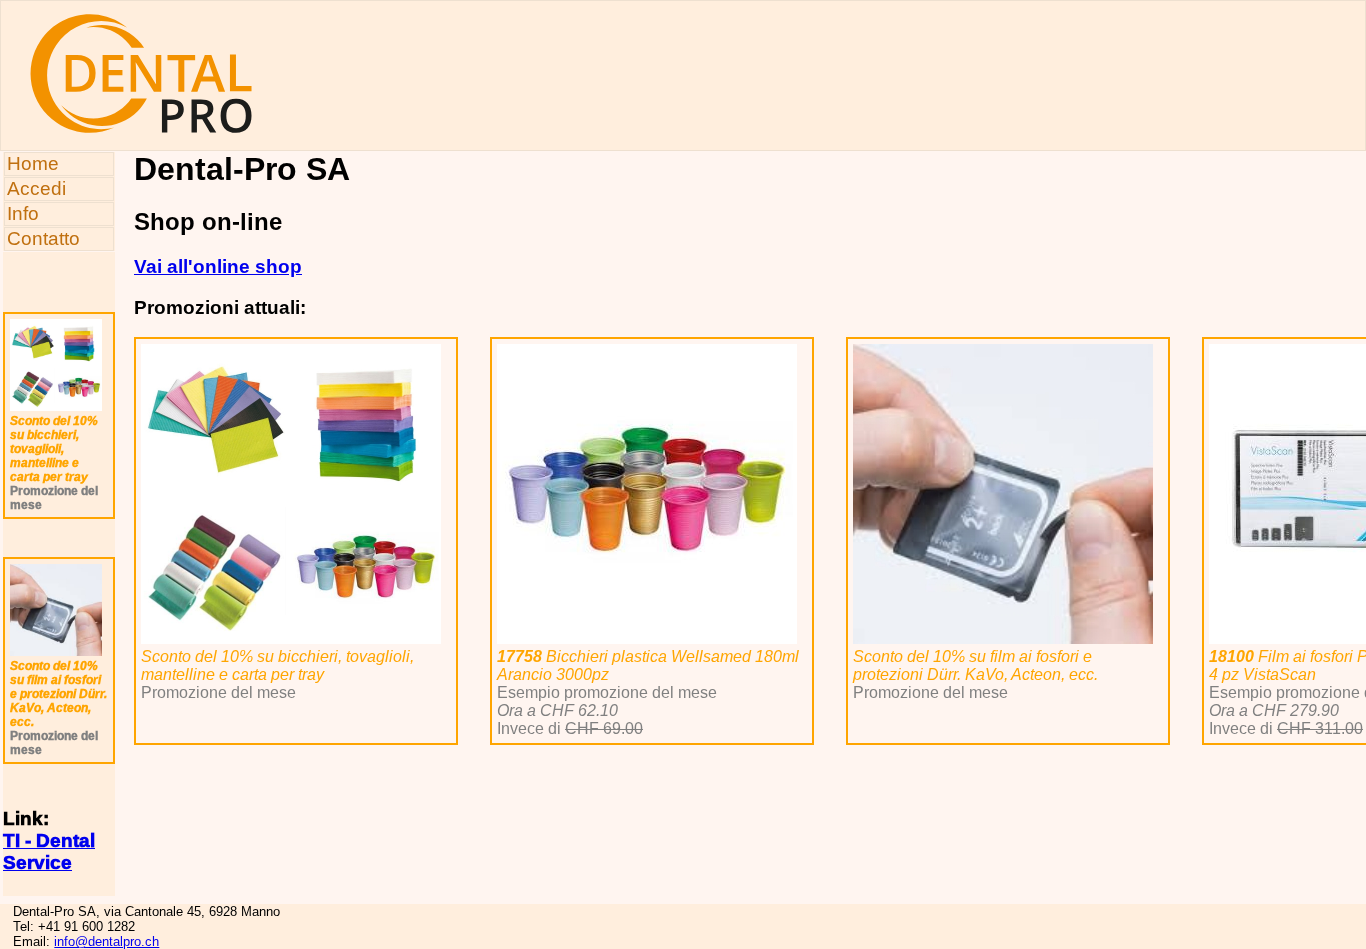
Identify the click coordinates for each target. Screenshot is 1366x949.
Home (33, 163)
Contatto (43, 238)
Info (23, 213)
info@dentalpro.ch (106, 941)
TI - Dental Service (49, 851)
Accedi (36, 188)
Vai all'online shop (218, 266)
